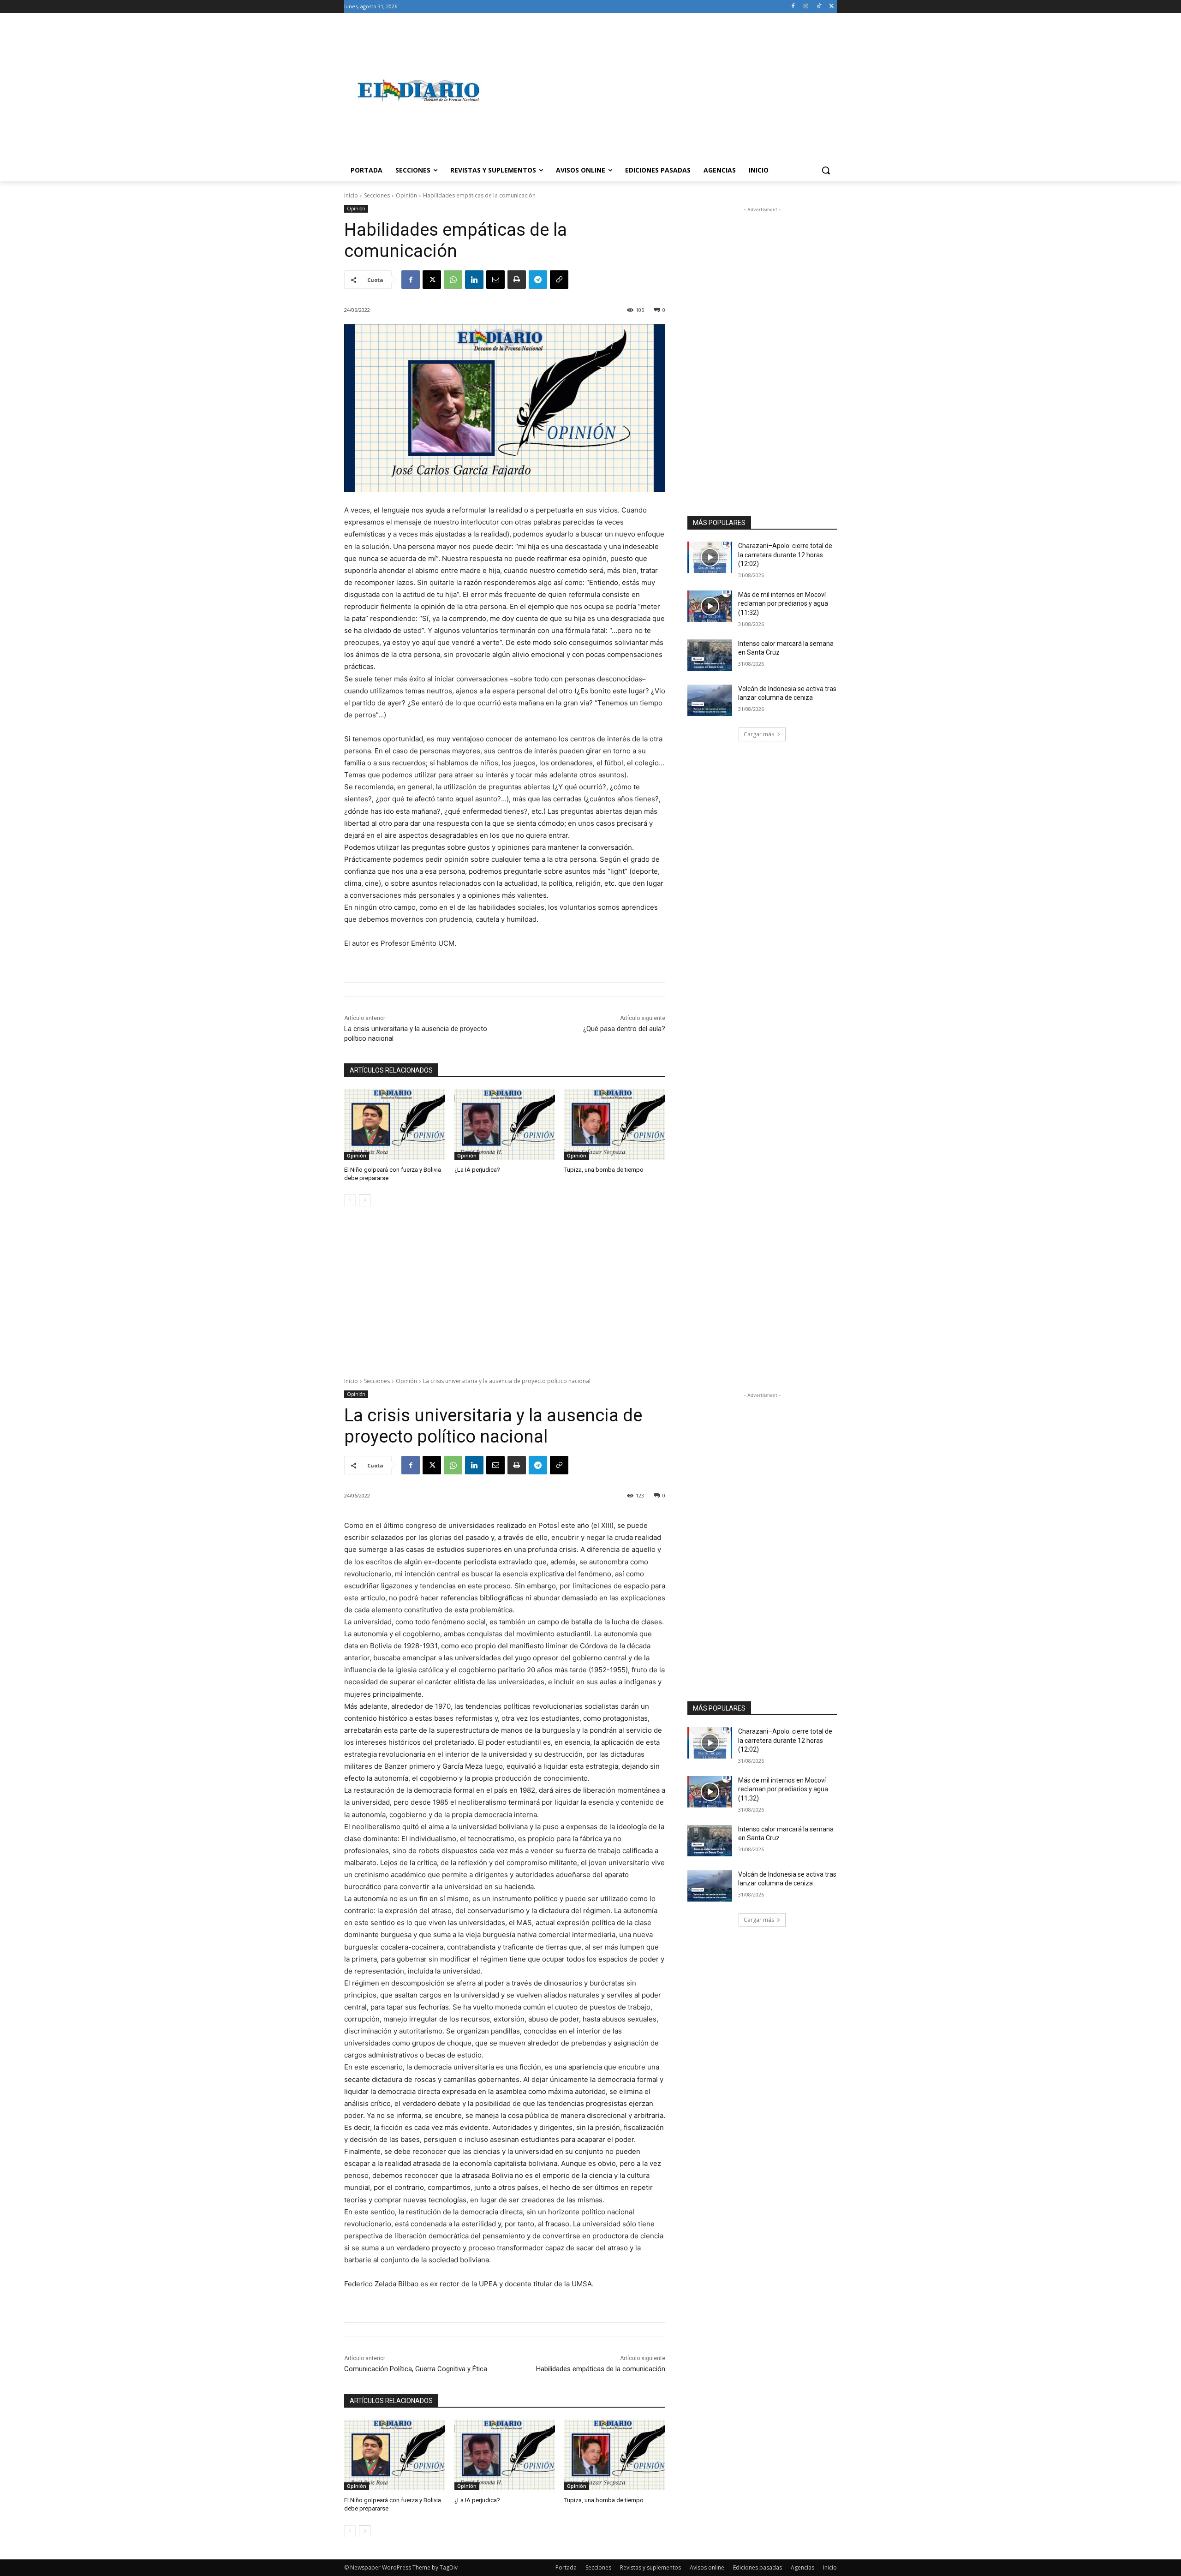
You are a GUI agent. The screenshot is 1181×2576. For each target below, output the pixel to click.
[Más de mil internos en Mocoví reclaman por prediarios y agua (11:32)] (710, 606)
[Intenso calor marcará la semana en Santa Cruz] (710, 655)
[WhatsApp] (453, 280)
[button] (826, 170)
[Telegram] (538, 280)
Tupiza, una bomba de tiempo (604, 1170)
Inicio (351, 195)
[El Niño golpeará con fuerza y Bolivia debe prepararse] (395, 1124)
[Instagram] (806, 7)
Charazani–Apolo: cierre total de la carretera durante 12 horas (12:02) (785, 555)
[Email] (495, 280)
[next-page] (365, 1200)
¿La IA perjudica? (477, 1170)
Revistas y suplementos (650, 2567)
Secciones (377, 195)
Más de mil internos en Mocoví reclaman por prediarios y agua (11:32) (783, 604)
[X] (832, 7)
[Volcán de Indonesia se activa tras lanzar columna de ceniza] (710, 700)
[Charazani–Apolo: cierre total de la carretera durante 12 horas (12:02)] (710, 557)
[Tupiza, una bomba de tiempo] (615, 1124)
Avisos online (707, 2567)
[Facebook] (793, 7)
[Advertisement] (664, 90)
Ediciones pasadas (758, 2567)
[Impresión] (517, 280)
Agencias (802, 2567)
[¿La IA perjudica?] (505, 1124)
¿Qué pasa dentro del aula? (624, 1029)
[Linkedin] (474, 280)
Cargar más (759, 734)
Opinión (406, 195)
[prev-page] (350, 1200)
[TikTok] (819, 7)
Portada (566, 2567)
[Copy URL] (559, 280)
